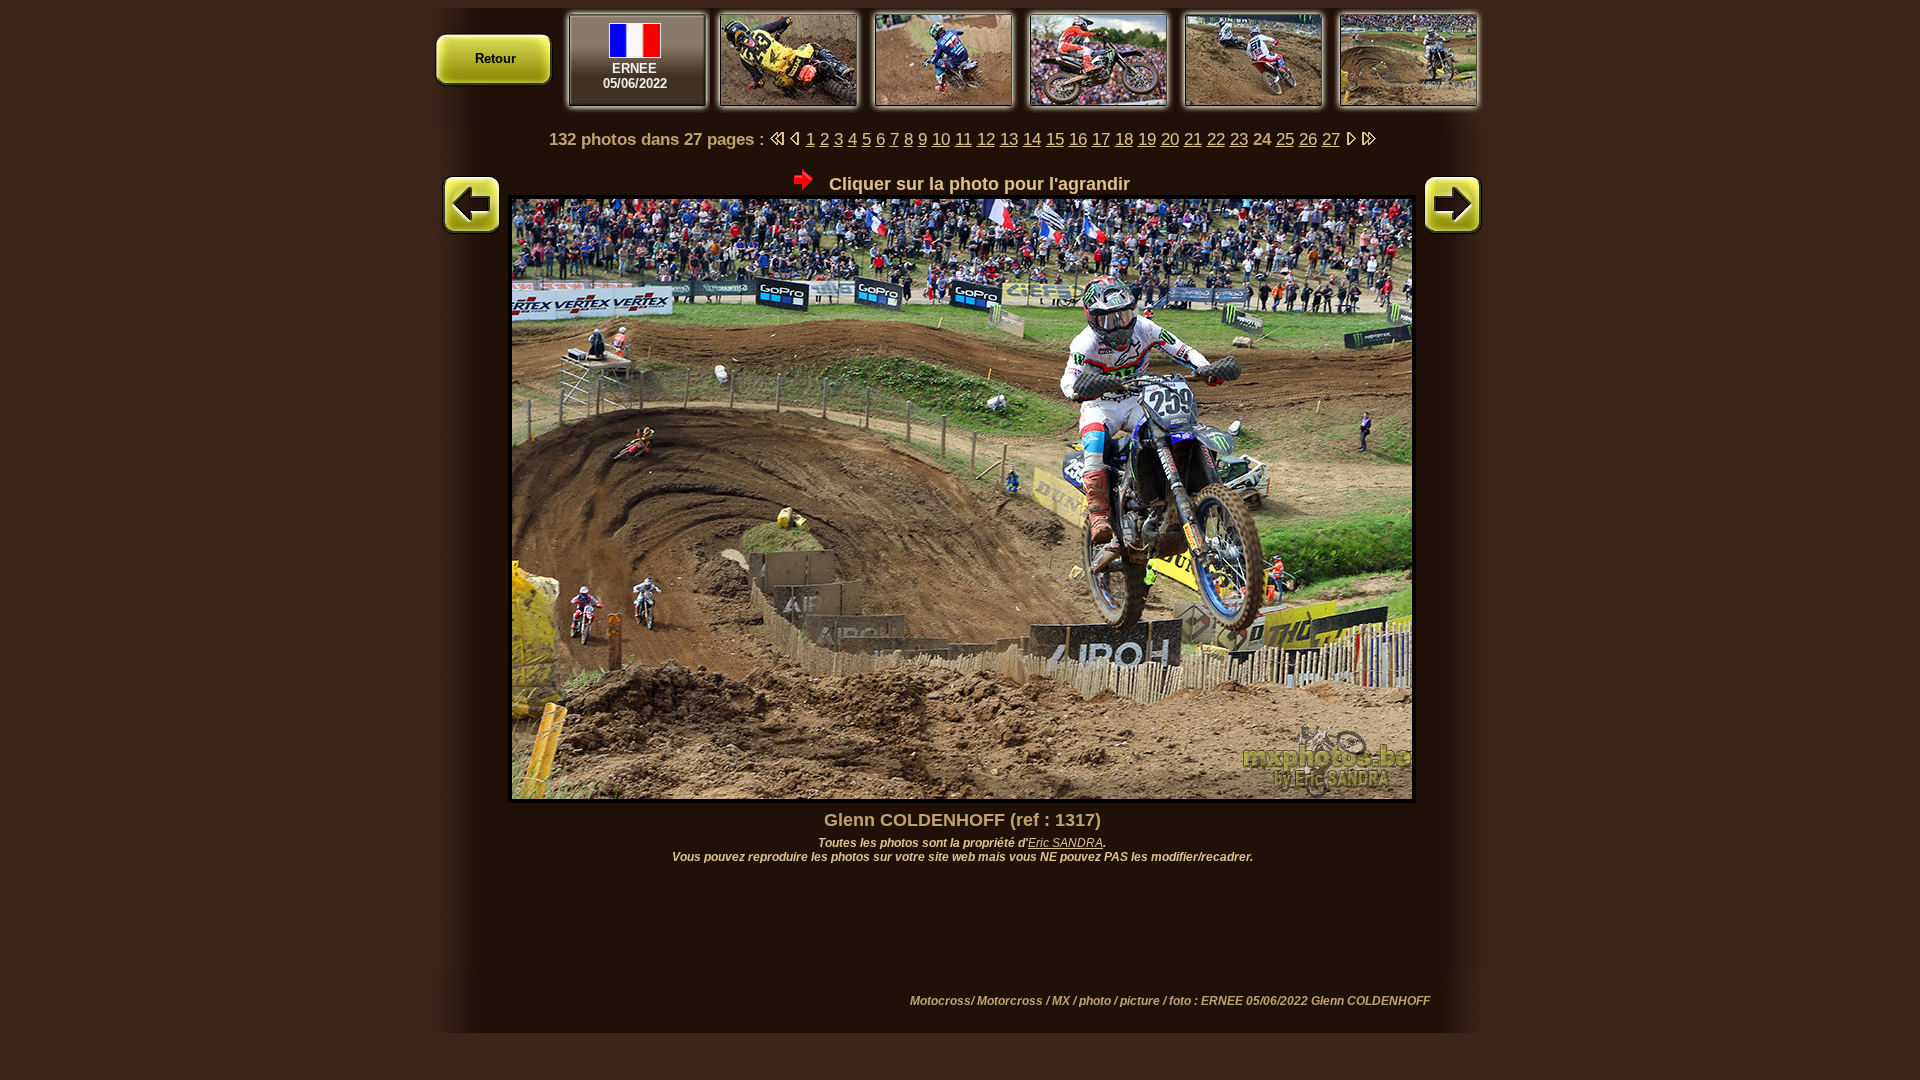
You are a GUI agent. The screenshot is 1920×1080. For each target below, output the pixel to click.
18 (1124, 139)
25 (1285, 139)
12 (986, 139)
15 (1055, 139)
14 (1032, 139)
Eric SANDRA (1065, 843)
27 (1331, 139)
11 (963, 139)
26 (1308, 139)
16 (1078, 139)
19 (1147, 139)
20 (1170, 139)
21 (1193, 139)
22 (1216, 139)
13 (1009, 139)
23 (1239, 139)
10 (941, 139)
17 (1101, 139)
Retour (495, 58)
